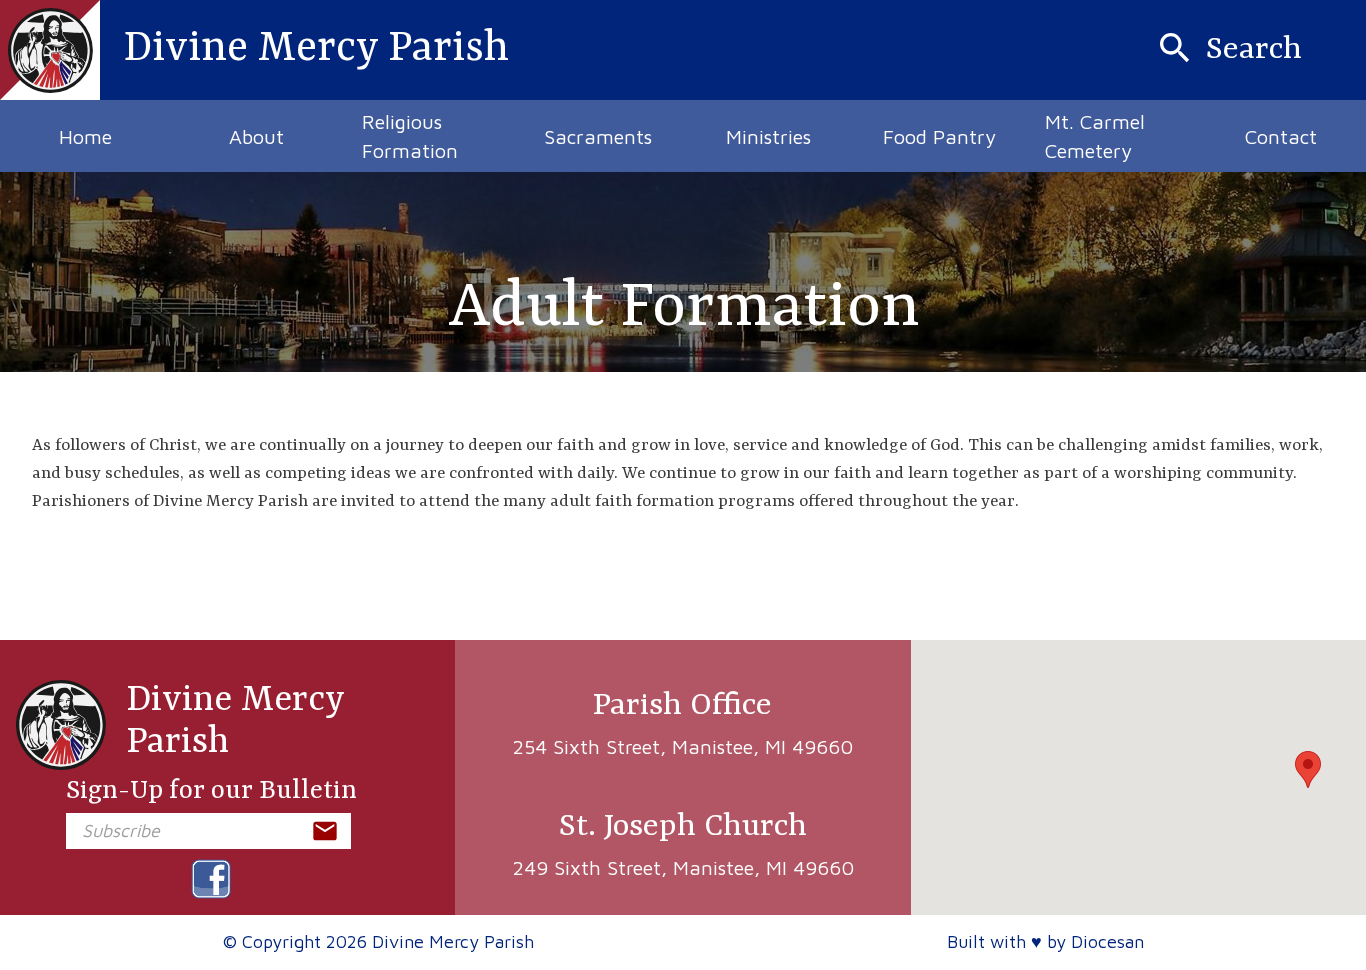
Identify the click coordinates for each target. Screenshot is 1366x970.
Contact (1281, 136)
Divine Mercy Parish (235, 721)
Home (85, 136)
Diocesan (1107, 941)
